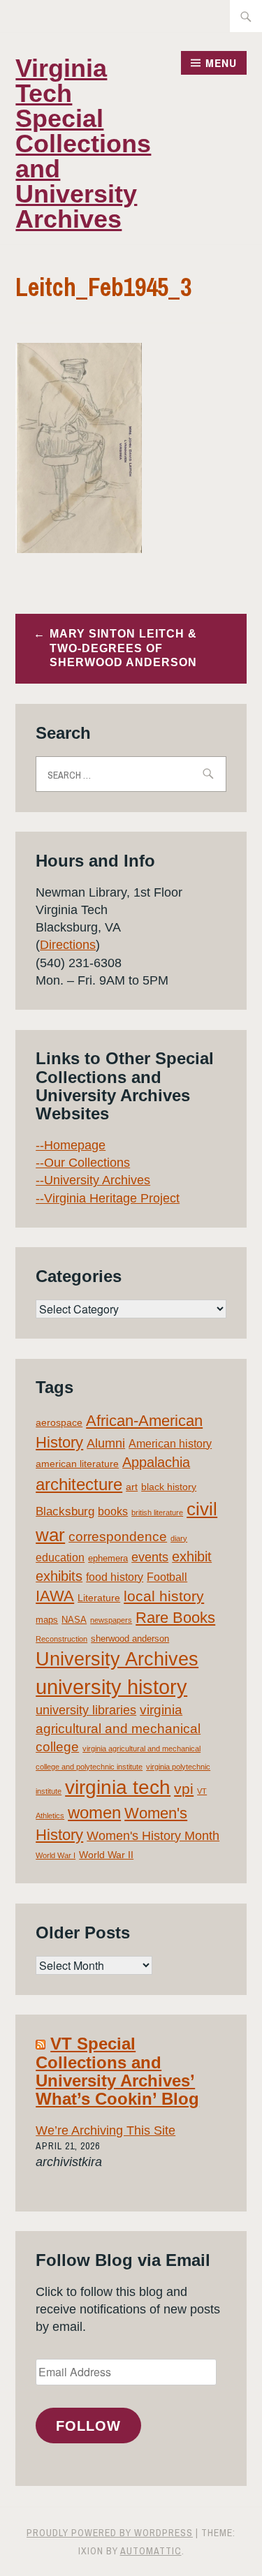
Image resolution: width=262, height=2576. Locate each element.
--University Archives (93, 1180)
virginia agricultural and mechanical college (118, 1728)
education (60, 1558)
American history (170, 1444)
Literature (99, 1598)
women (94, 1813)
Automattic (151, 2551)
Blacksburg (65, 1511)
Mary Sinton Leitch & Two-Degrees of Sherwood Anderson (123, 648)
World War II (106, 1855)
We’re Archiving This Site (105, 2130)
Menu (221, 63)
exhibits (59, 1576)
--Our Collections (83, 1163)
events (150, 1557)
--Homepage (71, 1145)
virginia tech (118, 1787)
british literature (157, 1513)
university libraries (86, 1710)
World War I (56, 1855)
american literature (77, 1464)
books (113, 1511)
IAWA (55, 1596)
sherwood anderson (130, 1639)
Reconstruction (61, 1639)
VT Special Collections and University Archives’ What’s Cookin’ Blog (117, 2071)
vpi (184, 1789)
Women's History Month (153, 1836)
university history (111, 1687)
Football (167, 1577)
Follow (88, 2426)
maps (47, 1620)
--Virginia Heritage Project (108, 1198)
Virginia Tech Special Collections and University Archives (83, 143)
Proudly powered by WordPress (110, 2533)
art (132, 1487)
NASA (74, 1620)
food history (115, 1577)
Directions (68, 945)
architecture (79, 1484)
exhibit (192, 1556)
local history (164, 1596)
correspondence (118, 1537)
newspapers (111, 1620)
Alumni (106, 1443)
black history (169, 1487)
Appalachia (156, 1462)
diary (179, 1538)
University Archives (117, 1659)
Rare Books (175, 1618)
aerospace (59, 1422)
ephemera (108, 1558)
